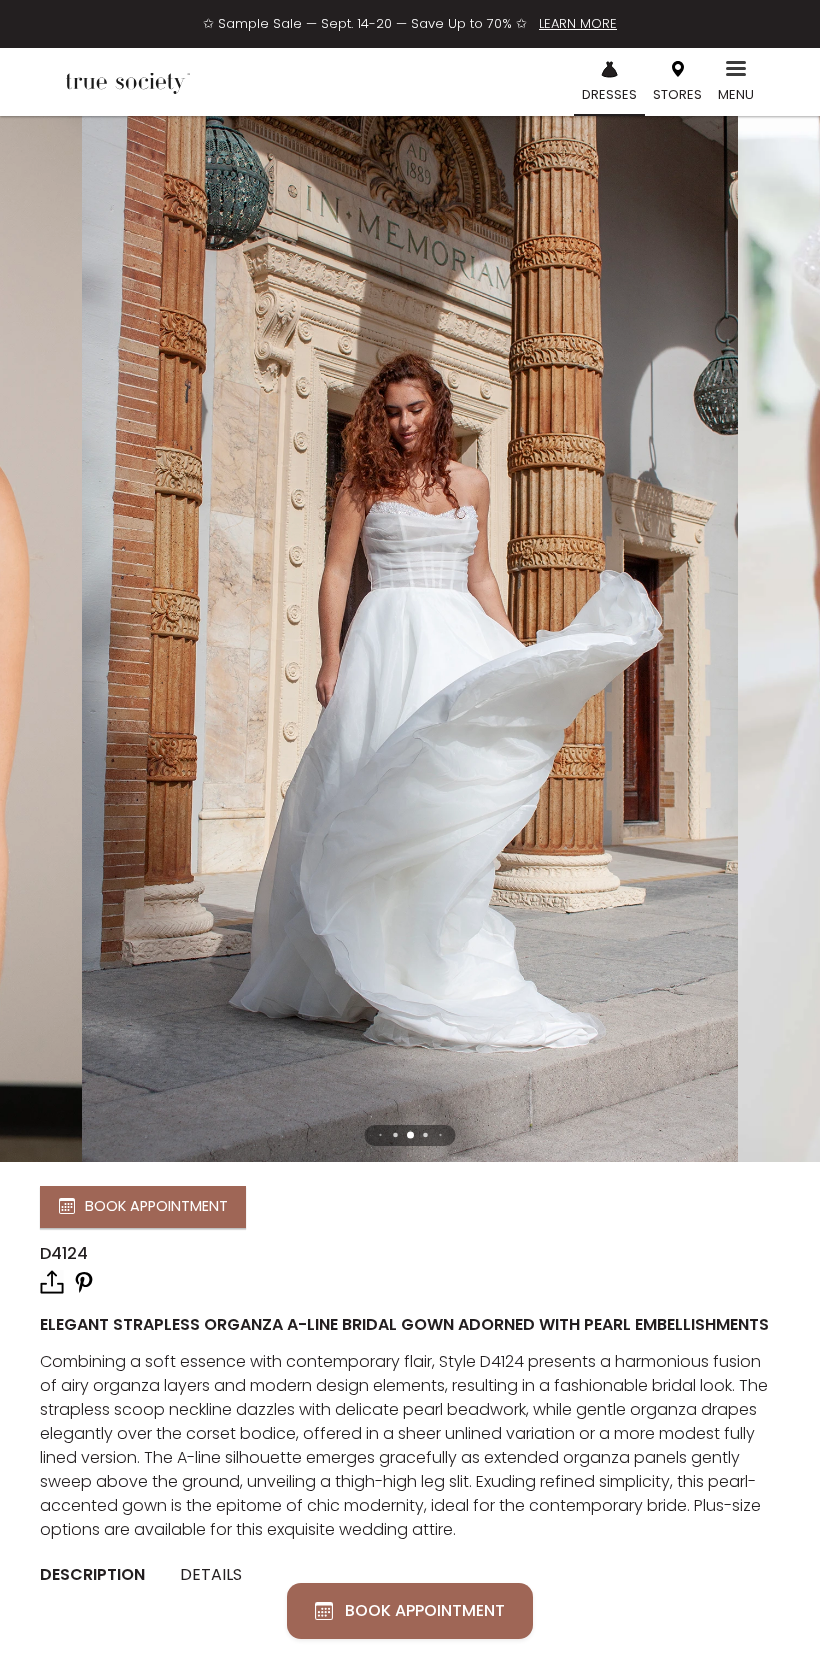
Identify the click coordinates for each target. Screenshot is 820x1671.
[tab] (100, 1575)
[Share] (52, 1282)
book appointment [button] (156, 1206)
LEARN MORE (578, 23)
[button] (410, 1135)
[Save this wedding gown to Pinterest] (84, 1280)
